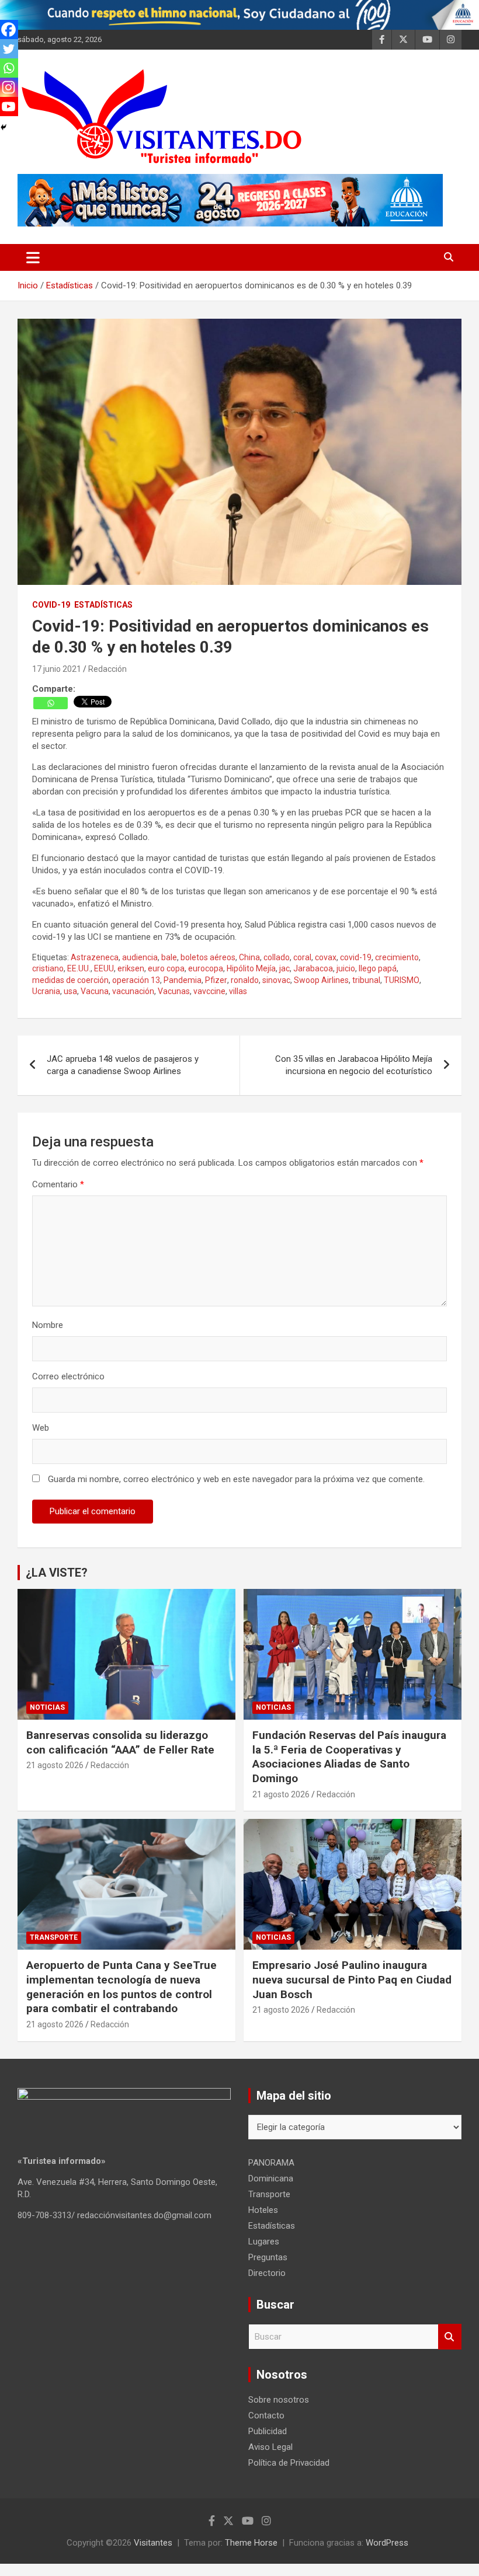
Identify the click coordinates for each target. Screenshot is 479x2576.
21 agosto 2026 (55, 1765)
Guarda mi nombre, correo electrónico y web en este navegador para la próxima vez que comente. (236, 1479)
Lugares (264, 2242)
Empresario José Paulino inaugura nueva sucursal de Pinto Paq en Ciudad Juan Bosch (352, 1979)
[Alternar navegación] (33, 257)
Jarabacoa (313, 968)
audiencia (140, 957)
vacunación (133, 991)
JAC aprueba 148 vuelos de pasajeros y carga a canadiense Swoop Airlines (123, 1065)
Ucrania (46, 991)
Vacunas (174, 991)
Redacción (107, 669)
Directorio (267, 2273)
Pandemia (183, 980)
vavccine (209, 991)
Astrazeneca (95, 957)
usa (70, 991)
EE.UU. (79, 968)
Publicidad (268, 2431)
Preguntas (268, 2257)
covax (326, 957)
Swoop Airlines (321, 980)
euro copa (166, 968)
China (249, 957)
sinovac (276, 980)
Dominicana (271, 2178)
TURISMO (402, 980)
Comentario (58, 1184)
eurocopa (206, 968)
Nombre (48, 1325)
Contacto (266, 2415)
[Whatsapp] (51, 703)
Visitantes (153, 2543)
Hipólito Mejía (251, 968)
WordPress (387, 2543)
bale (169, 957)
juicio (346, 968)
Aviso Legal (270, 2447)
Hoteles (263, 2210)
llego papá (378, 968)
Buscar (450, 2337)
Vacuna (95, 991)
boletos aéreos (208, 957)
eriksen (131, 968)
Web (41, 1428)
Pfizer (216, 980)
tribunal (366, 980)
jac (284, 968)
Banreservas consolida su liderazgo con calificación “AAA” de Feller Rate (120, 1742)
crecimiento (397, 957)
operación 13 (136, 980)
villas (238, 991)
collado (277, 957)
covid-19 (356, 957)
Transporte (54, 1937)
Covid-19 (51, 605)
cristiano (48, 968)
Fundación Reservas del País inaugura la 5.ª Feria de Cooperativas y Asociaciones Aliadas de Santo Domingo (349, 1757)
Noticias (47, 1707)
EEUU (104, 968)
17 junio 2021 (57, 669)
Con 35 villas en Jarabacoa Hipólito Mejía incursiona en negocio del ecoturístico (354, 1065)
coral (302, 957)
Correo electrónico (68, 1376)
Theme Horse (251, 2543)
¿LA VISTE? (57, 1573)
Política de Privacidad (289, 2463)
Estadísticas (103, 605)
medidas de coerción (70, 980)
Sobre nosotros (279, 2400)
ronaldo (245, 980)
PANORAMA (271, 2163)
